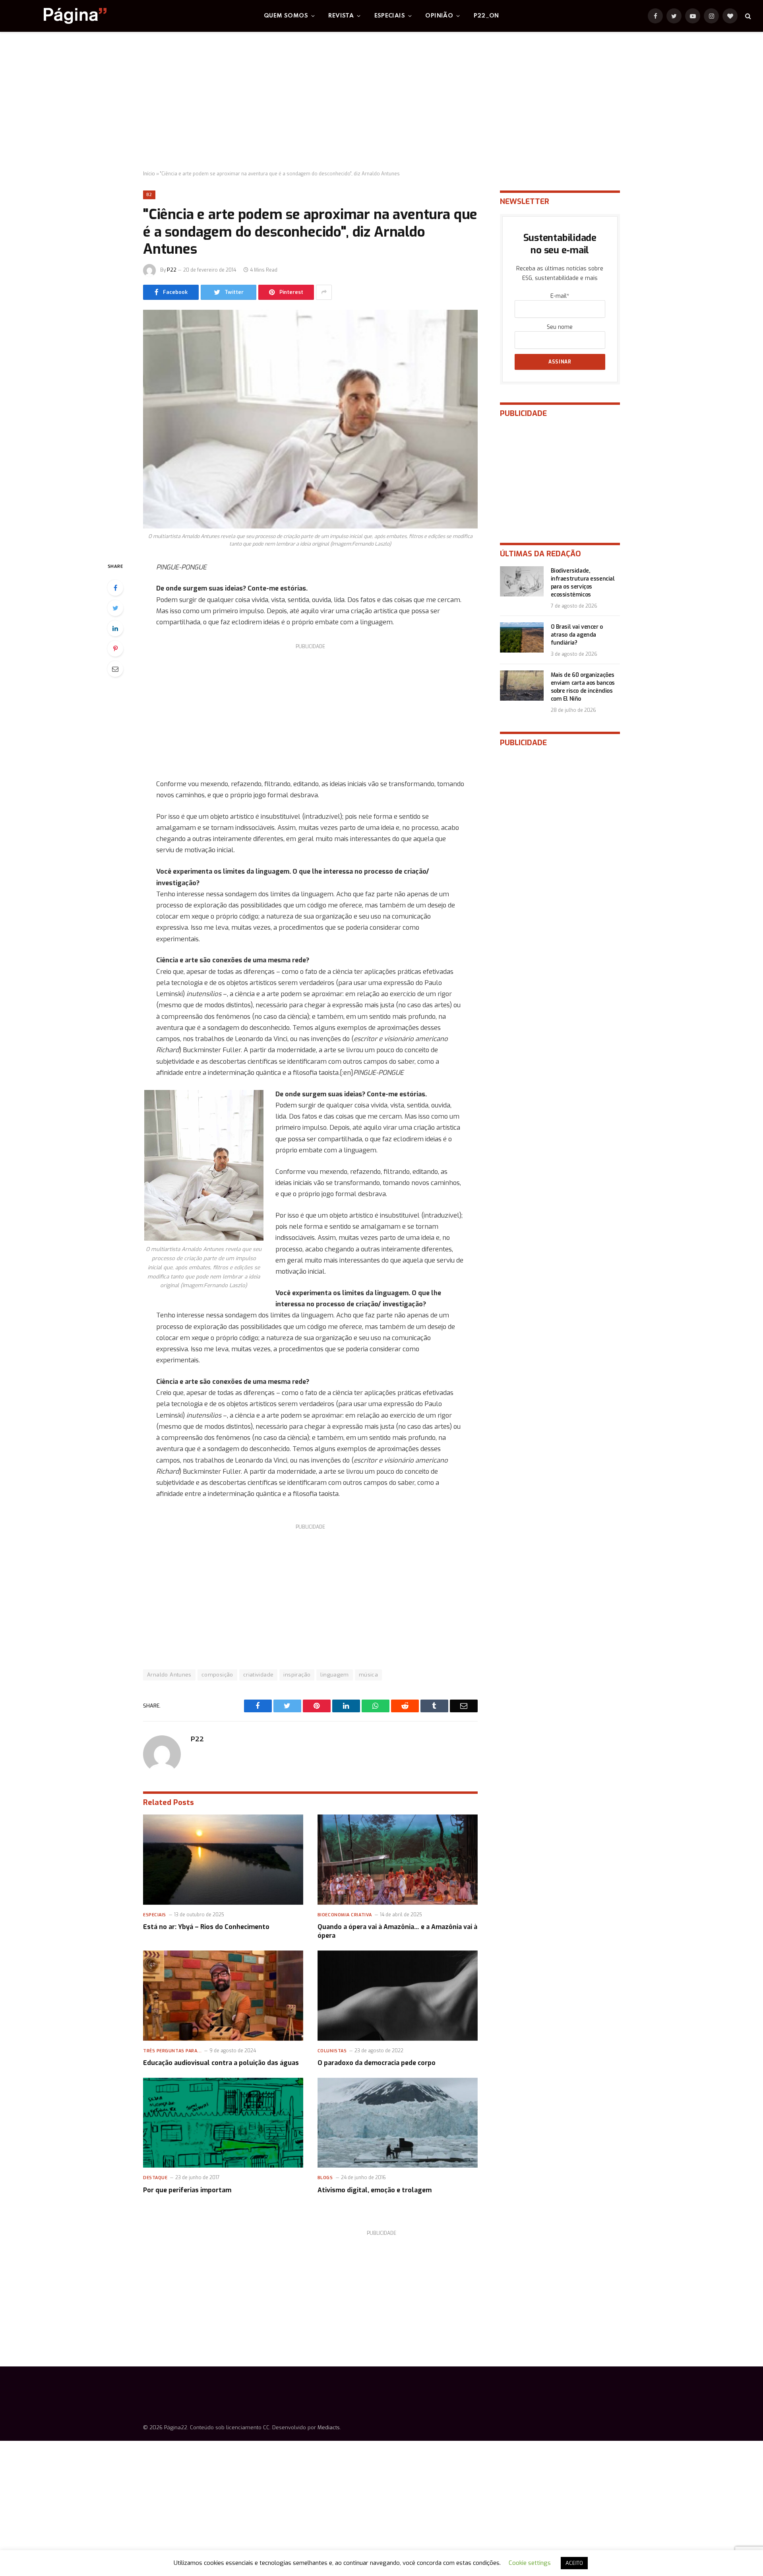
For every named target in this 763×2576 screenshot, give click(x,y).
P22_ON (486, 16)
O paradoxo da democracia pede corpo (377, 2063)
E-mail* (560, 296)
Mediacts (329, 2427)
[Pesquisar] (747, 16)
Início (149, 174)
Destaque (155, 2178)
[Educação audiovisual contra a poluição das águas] (223, 1996)
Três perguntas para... (172, 2051)
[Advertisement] (381, 101)
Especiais (390, 16)
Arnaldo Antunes (169, 1675)
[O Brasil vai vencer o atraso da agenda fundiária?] (522, 637)
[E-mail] (115, 669)
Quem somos (286, 16)
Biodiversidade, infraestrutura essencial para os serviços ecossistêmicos (583, 583)
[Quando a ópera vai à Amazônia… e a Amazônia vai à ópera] (398, 1860)
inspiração (297, 1675)
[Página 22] (59, 16)
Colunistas (332, 2051)
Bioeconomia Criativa (345, 1915)
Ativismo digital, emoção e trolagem (375, 2190)
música (368, 1675)
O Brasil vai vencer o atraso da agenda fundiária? (577, 635)
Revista (341, 16)
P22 (172, 270)
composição (217, 1675)
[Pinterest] (115, 649)
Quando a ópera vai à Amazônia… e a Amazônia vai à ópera (397, 1931)
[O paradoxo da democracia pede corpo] (398, 1996)
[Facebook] (115, 588)
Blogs (325, 2178)
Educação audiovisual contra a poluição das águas (221, 2063)
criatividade (259, 1675)
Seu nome (560, 327)
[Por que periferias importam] (223, 2123)
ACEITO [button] (574, 2563)
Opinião (439, 16)
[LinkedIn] (115, 628)
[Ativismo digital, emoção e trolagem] (398, 2123)
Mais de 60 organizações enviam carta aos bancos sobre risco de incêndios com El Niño (583, 687)
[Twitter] (115, 608)
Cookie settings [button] (530, 2563)
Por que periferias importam (187, 2190)
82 (149, 195)
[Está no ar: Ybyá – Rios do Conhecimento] (223, 1860)
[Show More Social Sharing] (324, 292)
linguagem (335, 1675)
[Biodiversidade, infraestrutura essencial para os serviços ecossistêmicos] (522, 581)
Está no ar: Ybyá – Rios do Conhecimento (206, 1927)
